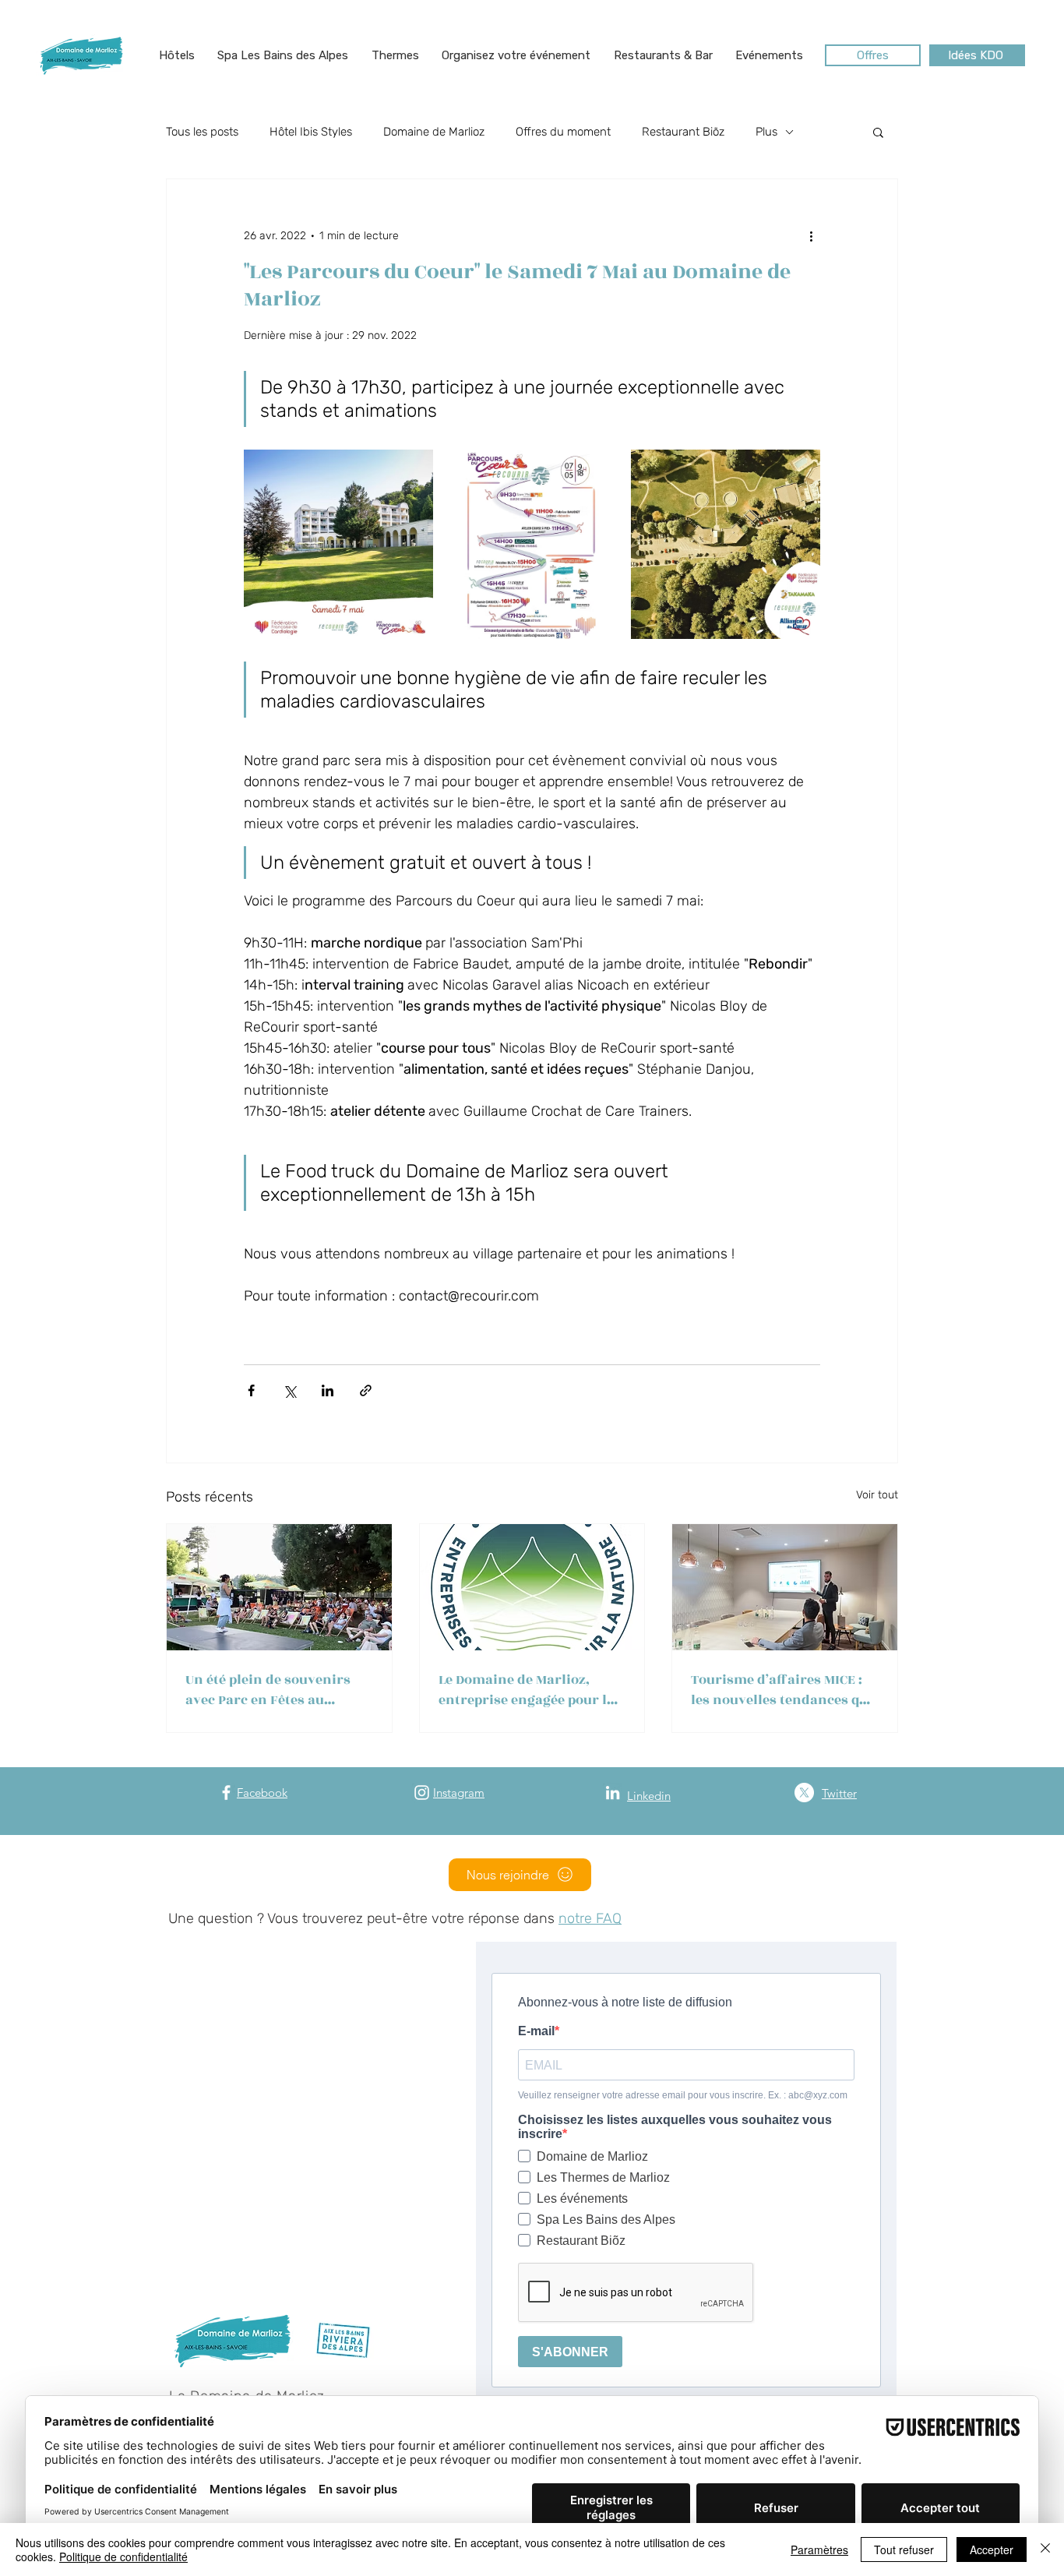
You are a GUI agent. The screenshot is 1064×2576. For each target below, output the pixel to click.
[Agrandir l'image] (338, 544)
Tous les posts (202, 132)
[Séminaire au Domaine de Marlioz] (785, 1587)
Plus (766, 132)
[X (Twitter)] (804, 1793)
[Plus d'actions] (811, 235)
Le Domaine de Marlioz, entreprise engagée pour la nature (527, 1690)
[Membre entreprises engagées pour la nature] (532, 1587)
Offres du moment (563, 132)
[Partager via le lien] (366, 1390)
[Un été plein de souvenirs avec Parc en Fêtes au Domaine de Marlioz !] (279, 1587)
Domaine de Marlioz (434, 132)
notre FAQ (590, 1918)
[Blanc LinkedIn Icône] (613, 1793)
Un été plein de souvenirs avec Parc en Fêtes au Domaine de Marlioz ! (268, 1690)
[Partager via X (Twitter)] (289, 1390)
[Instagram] (422, 1793)
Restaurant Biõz (683, 132)
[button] (177, 55)
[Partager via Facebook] (251, 1390)
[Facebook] (226, 1793)
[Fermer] (1045, 2550)
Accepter (992, 2550)
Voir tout (877, 1495)
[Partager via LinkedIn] (328, 1390)
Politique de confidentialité (123, 2557)
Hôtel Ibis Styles (311, 132)
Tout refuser (904, 2550)
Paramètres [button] (819, 2550)
